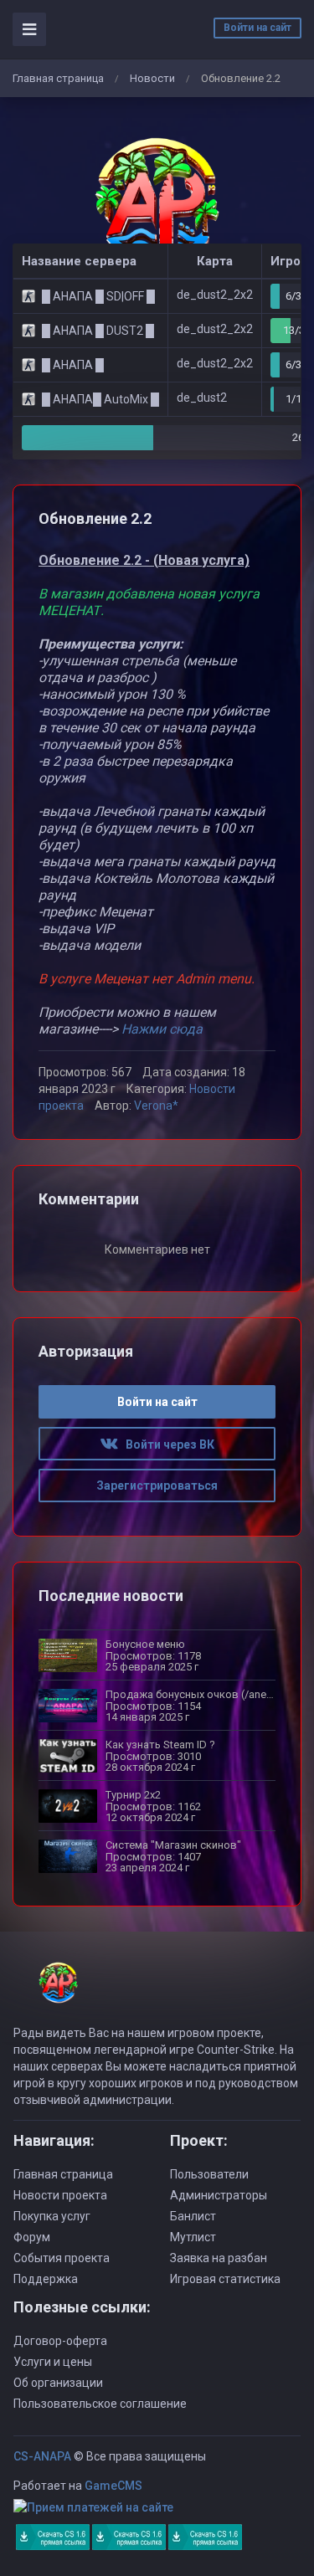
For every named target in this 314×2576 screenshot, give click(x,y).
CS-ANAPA (42, 2456)
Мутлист (193, 2237)
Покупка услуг (52, 2216)
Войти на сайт (257, 28)
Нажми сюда (162, 1029)
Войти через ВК (166, 1445)
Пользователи (209, 2174)
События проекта (62, 2258)
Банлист (193, 2216)
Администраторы (219, 2195)
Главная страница (58, 78)
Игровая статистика (225, 2279)
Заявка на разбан (219, 2258)
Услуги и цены (53, 2362)
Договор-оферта (60, 2341)
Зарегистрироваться (157, 1486)
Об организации (58, 2383)
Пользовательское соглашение (100, 2404)
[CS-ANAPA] (157, 203)
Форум (32, 2237)
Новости (152, 78)
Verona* (156, 1106)
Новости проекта (60, 2195)
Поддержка (46, 2279)
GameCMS (113, 2486)
